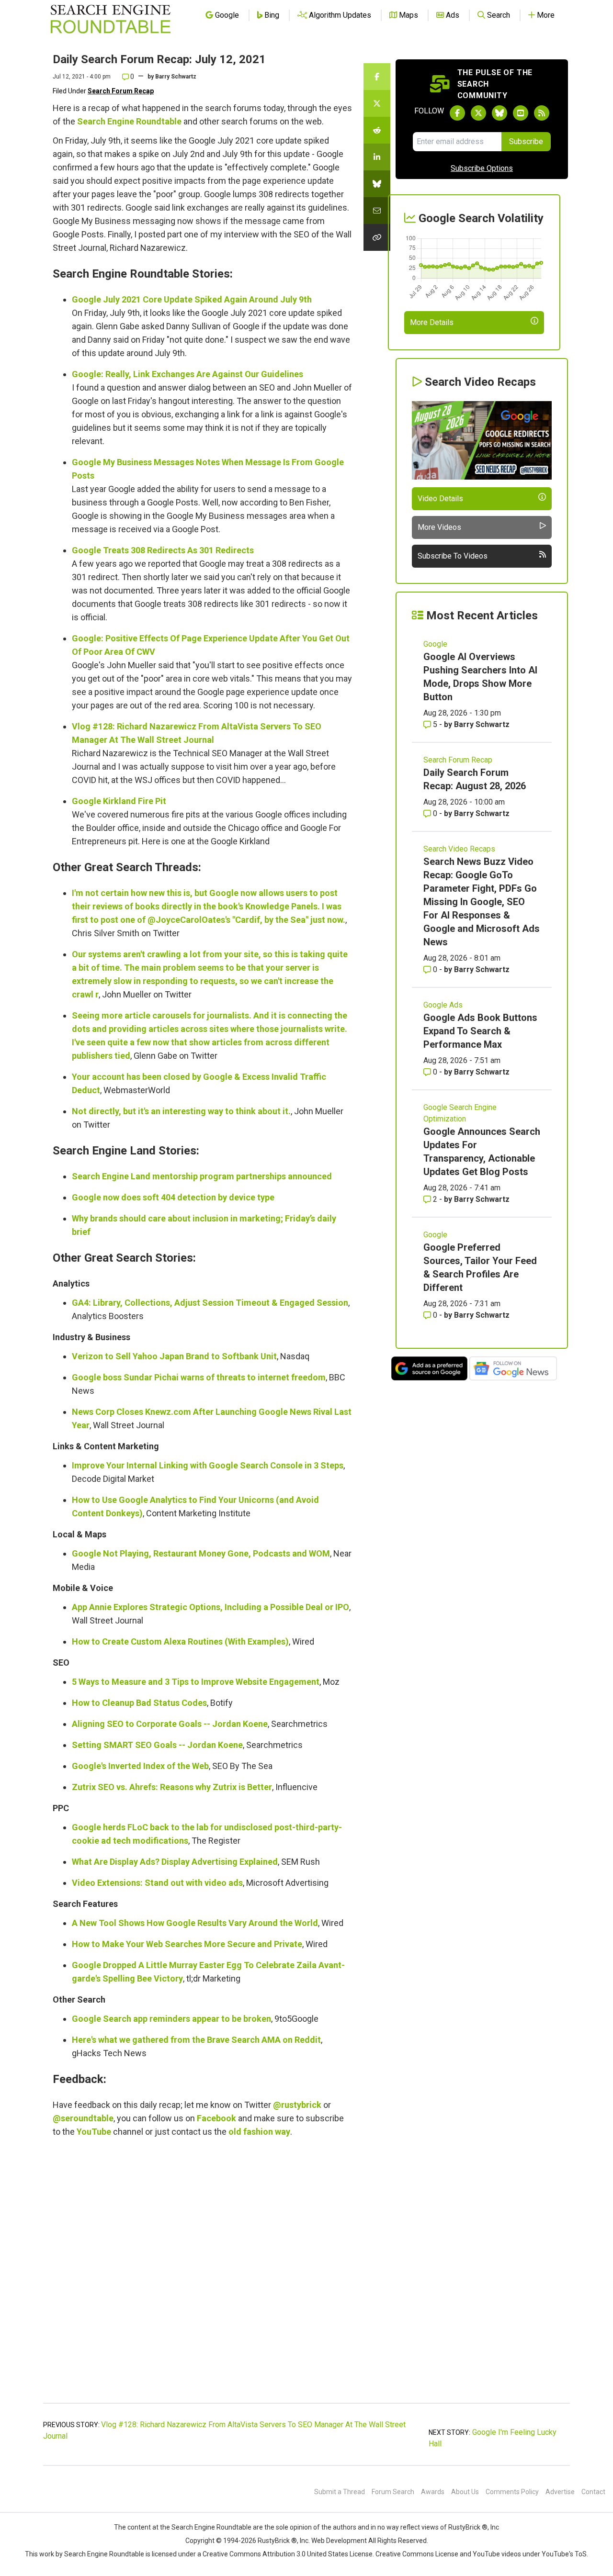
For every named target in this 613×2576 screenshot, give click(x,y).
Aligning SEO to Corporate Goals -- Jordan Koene (170, 1724)
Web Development (339, 2541)
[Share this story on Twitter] (377, 103)
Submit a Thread (340, 2492)
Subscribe (526, 141)
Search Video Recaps (459, 849)
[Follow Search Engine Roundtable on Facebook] (457, 113)
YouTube (94, 2132)
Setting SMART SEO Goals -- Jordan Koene (157, 1745)
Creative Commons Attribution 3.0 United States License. (288, 2554)
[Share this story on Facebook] (377, 77)
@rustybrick (297, 2105)
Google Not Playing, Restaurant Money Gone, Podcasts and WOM (201, 1553)
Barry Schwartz (176, 77)
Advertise (560, 2492)
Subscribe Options (482, 168)
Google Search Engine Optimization (460, 1113)
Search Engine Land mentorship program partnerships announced (202, 1176)
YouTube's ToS (564, 2554)
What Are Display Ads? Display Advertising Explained (175, 1862)
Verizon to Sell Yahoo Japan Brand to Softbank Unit (174, 1356)
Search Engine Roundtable (129, 121)
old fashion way (259, 2132)
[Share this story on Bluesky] (377, 184)
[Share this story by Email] (377, 211)
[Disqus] (202, 2275)
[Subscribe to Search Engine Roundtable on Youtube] (521, 113)
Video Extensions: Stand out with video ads (157, 1883)
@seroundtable (83, 2118)
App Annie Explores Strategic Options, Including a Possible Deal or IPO (210, 1607)
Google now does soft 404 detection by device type (173, 1197)
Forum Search (393, 2492)
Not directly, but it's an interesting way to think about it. (181, 1111)
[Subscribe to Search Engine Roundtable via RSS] (542, 113)
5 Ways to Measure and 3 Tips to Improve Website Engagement (196, 1682)
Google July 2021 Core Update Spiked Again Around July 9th (192, 299)
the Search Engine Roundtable (206, 2527)
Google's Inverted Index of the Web (140, 1766)
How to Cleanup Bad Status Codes (139, 1703)
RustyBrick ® (277, 2541)
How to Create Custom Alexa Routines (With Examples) (180, 1641)
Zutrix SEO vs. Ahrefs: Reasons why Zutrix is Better (172, 1787)
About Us (465, 2492)
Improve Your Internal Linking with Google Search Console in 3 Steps (208, 1465)
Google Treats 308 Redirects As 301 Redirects (163, 550)
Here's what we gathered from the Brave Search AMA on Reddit (196, 2040)
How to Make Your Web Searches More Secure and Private (187, 1944)
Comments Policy (512, 2492)
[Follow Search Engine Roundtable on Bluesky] (499, 113)
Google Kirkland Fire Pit (119, 801)
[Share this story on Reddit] (377, 130)
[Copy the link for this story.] (377, 237)
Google (435, 644)
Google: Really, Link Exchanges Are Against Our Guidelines (187, 374)
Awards (433, 2492)
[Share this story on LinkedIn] (377, 157)
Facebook (216, 2118)
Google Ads (443, 1005)
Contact (593, 2492)
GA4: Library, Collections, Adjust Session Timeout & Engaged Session (210, 1303)
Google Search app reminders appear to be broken (171, 2019)
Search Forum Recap (121, 91)
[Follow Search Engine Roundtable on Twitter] (478, 113)
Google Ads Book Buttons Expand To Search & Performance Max (480, 1031)
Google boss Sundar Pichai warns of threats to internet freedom (199, 1377)
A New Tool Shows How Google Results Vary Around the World (195, 1923)
